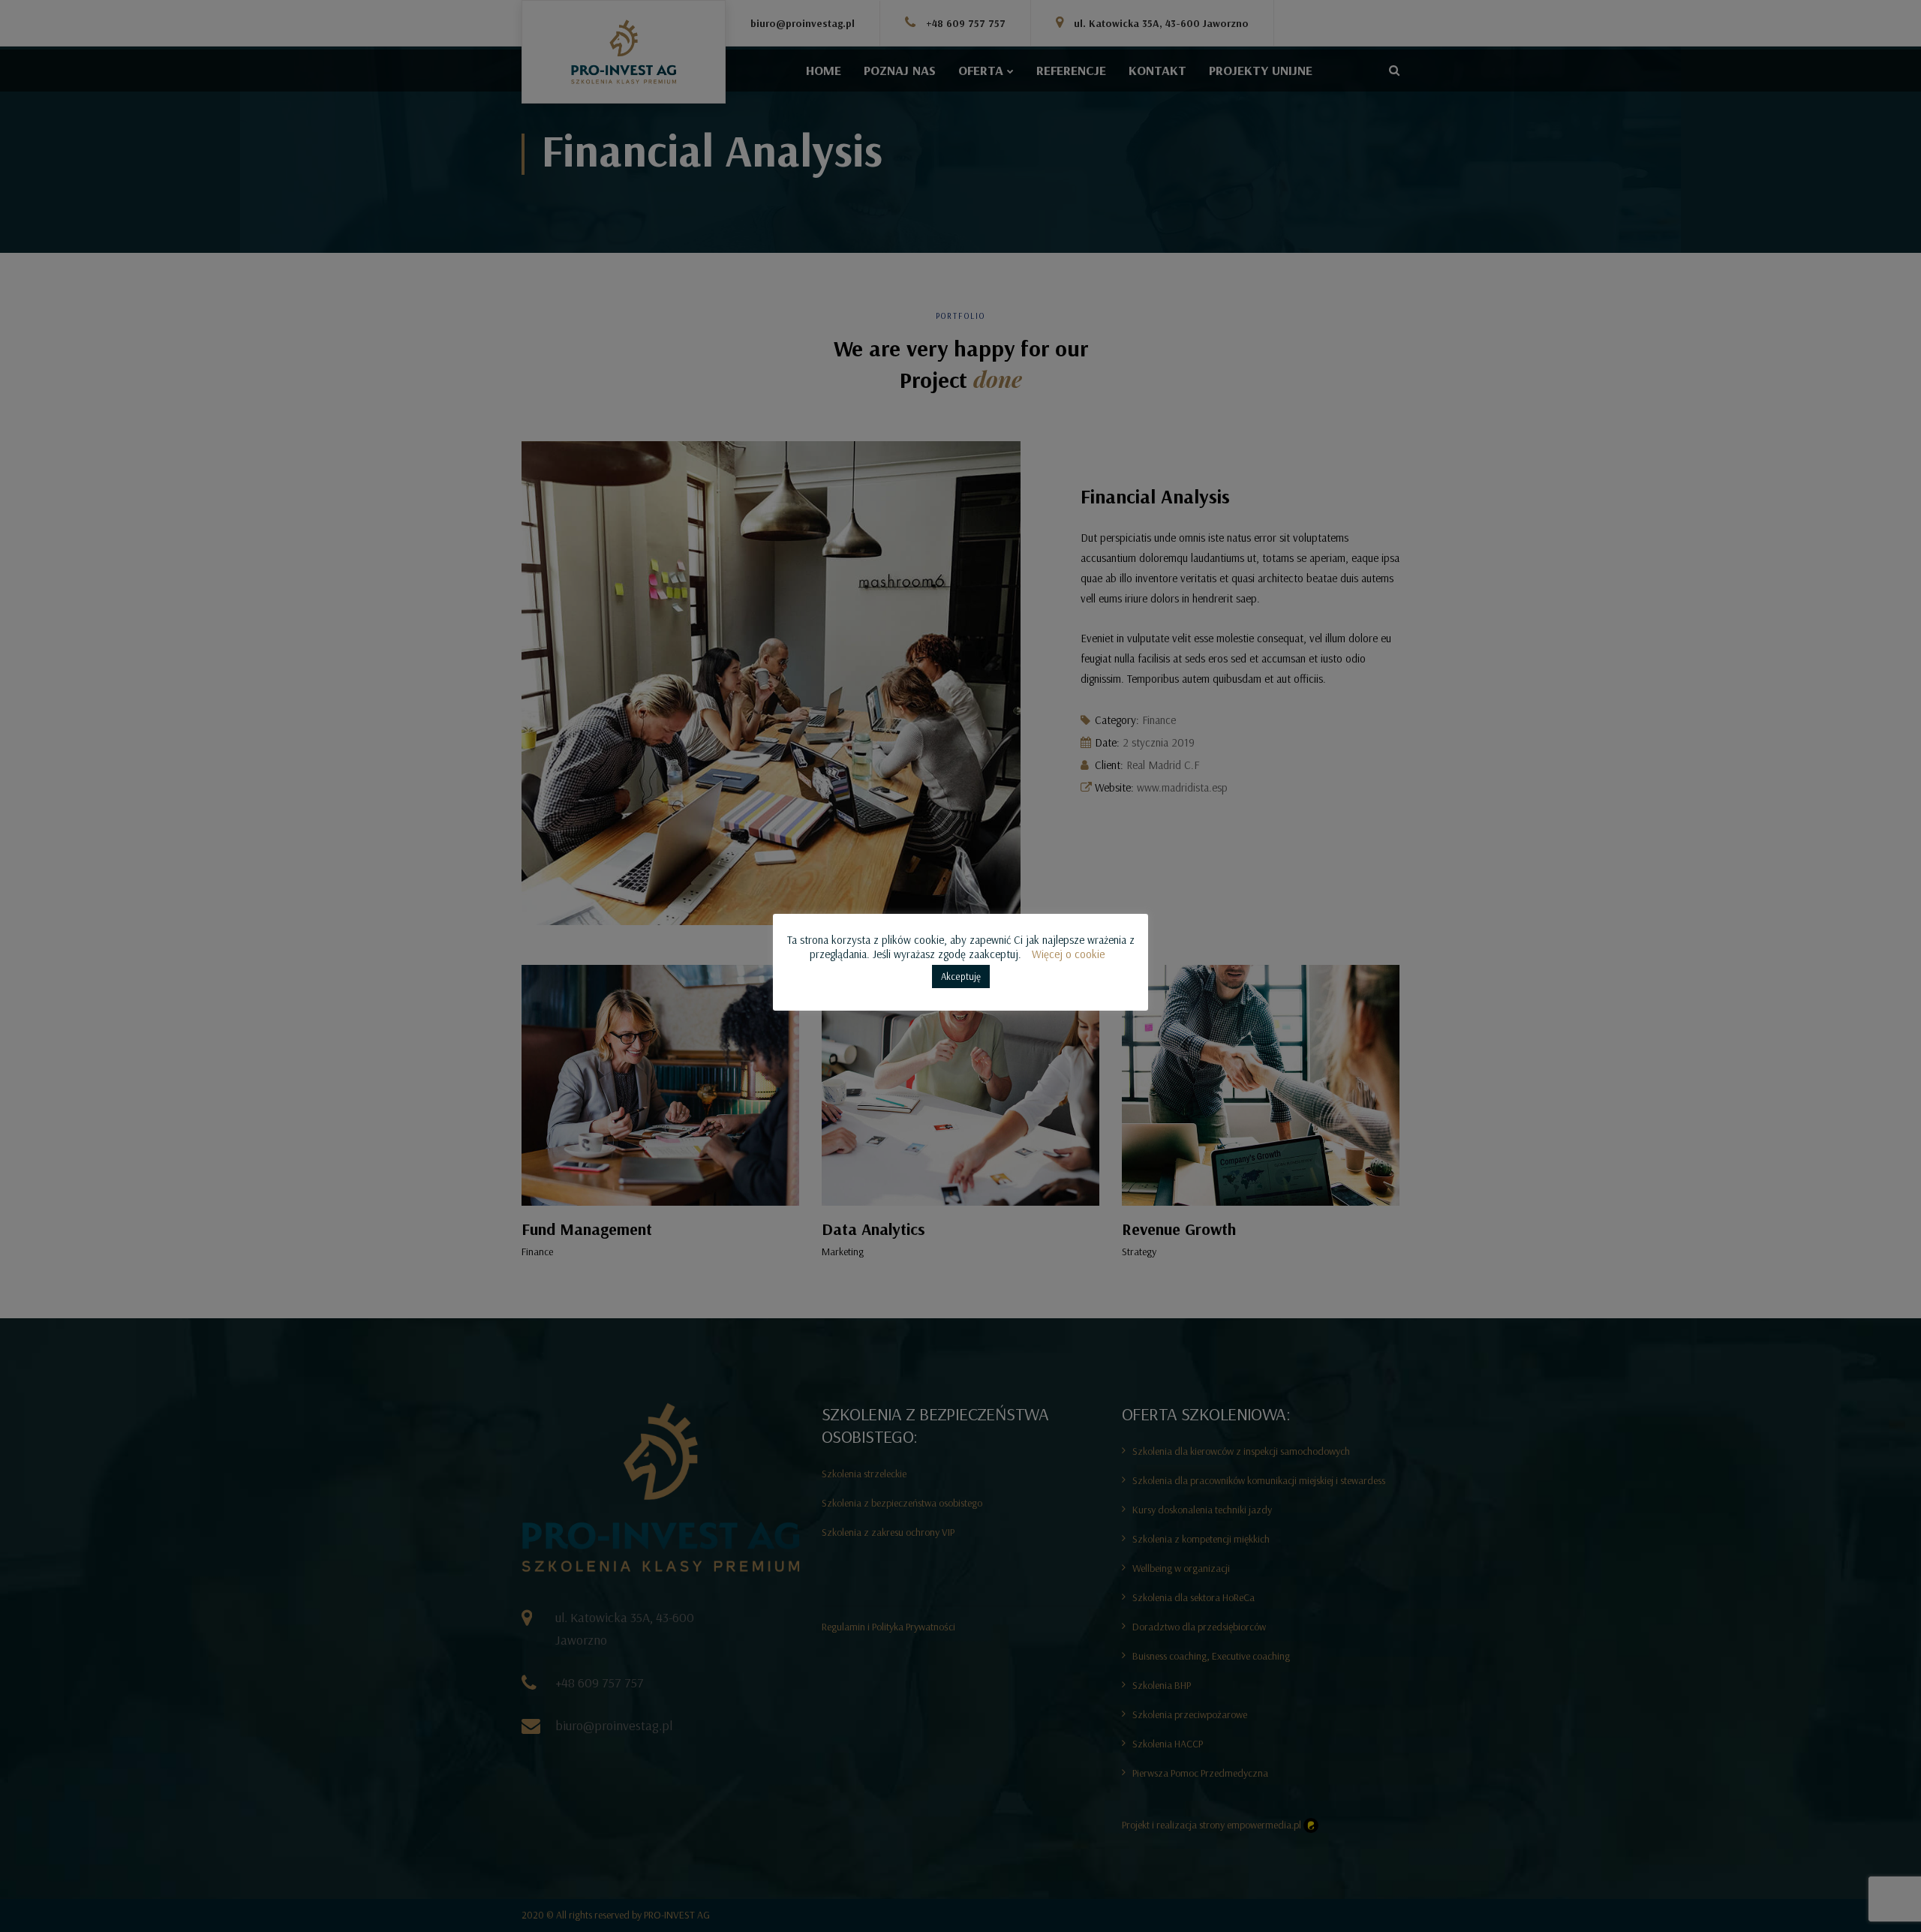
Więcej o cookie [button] (1068, 954)
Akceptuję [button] (961, 976)
